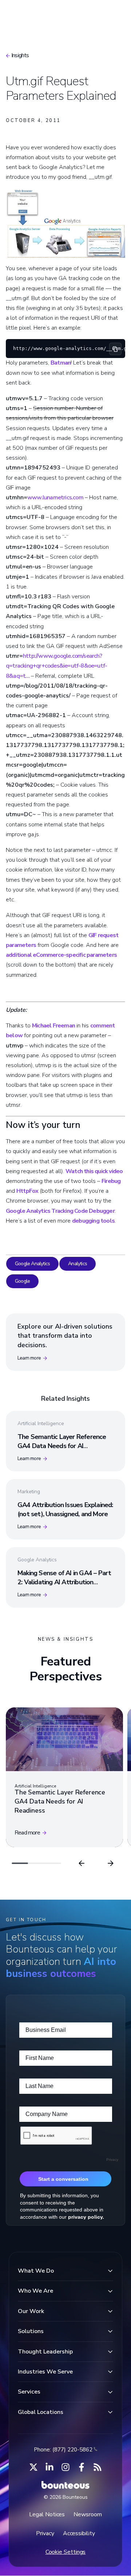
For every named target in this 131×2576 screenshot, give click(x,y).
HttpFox (27, 1191)
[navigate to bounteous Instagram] (65, 2467)
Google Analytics (32, 1264)
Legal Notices (47, 2514)
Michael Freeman (53, 1026)
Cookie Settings (66, 2552)
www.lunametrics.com (55, 497)
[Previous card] (82, 1863)
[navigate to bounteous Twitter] (33, 2467)
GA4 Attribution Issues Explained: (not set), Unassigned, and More (65, 1509)
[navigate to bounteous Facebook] (82, 2467)
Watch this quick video (94, 1171)
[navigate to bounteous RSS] (98, 2467)
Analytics (78, 1264)
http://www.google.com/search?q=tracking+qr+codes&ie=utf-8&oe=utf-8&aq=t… (56, 666)
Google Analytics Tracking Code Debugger (60, 1211)
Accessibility (79, 2533)
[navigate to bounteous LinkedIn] (49, 2467)
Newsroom (88, 2514)
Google (22, 1281)
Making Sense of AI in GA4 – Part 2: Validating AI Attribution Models (64, 1582)
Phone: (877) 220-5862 (63, 2450)
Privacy (45, 2533)
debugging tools (93, 1221)
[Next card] (111, 1863)
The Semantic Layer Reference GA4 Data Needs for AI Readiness (62, 1446)
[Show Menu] (113, 13)
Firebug (111, 1181)
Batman (61, 363)
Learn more (29, 1358)
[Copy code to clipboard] (115, 349)
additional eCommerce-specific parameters (61, 955)
